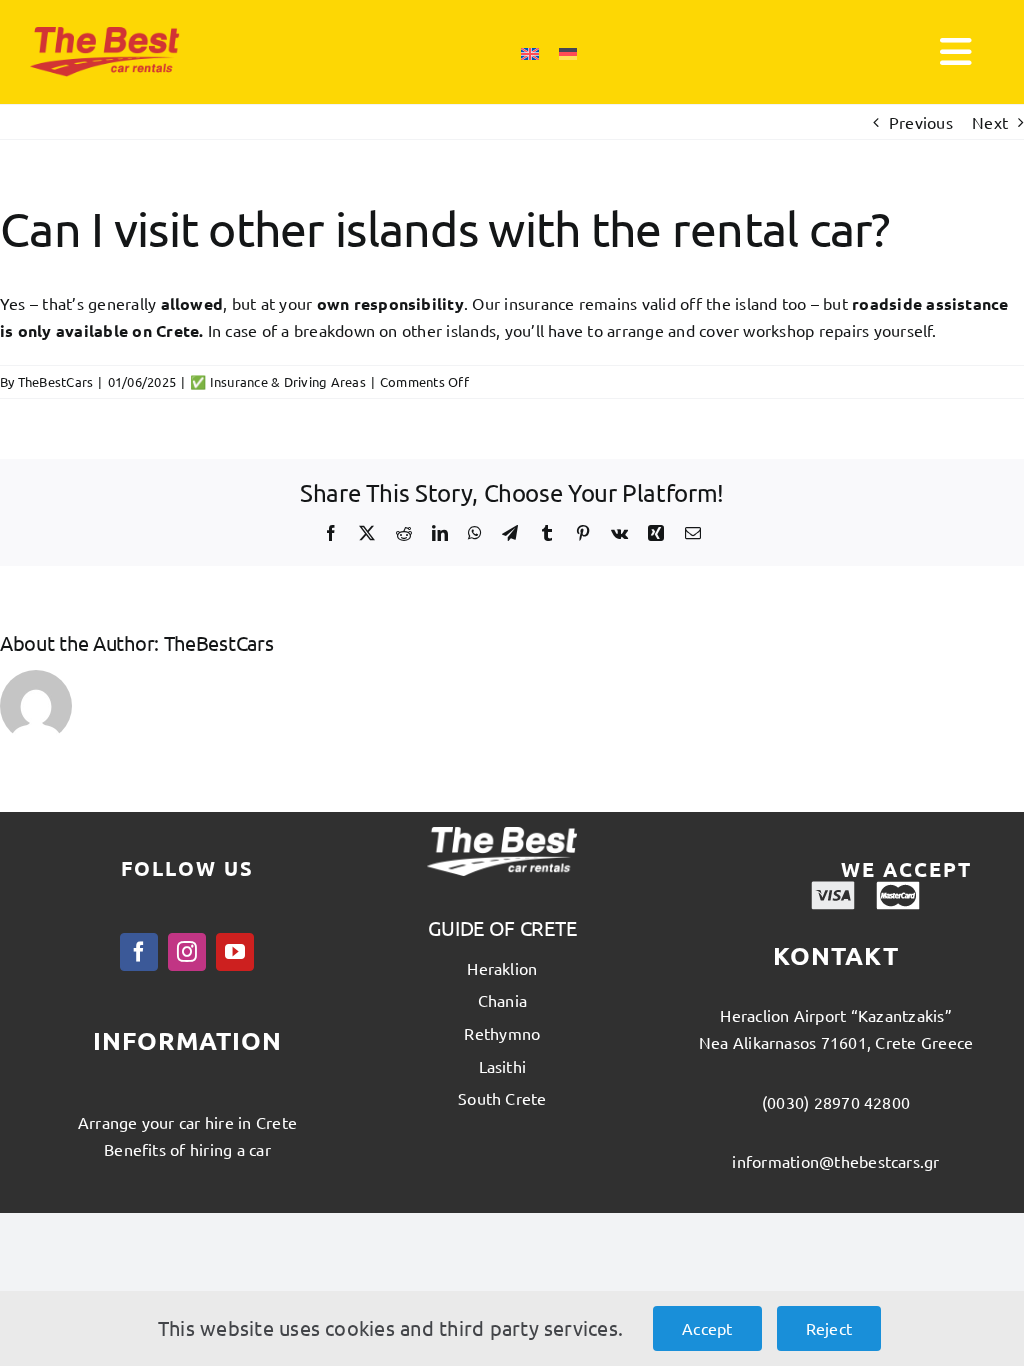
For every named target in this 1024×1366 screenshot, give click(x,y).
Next (990, 122)
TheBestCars (56, 381)
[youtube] (235, 952)
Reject (829, 1328)
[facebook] (139, 952)
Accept (707, 1328)
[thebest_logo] (105, 35)
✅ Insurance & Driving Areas (277, 381)
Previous (921, 122)
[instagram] (187, 952)
